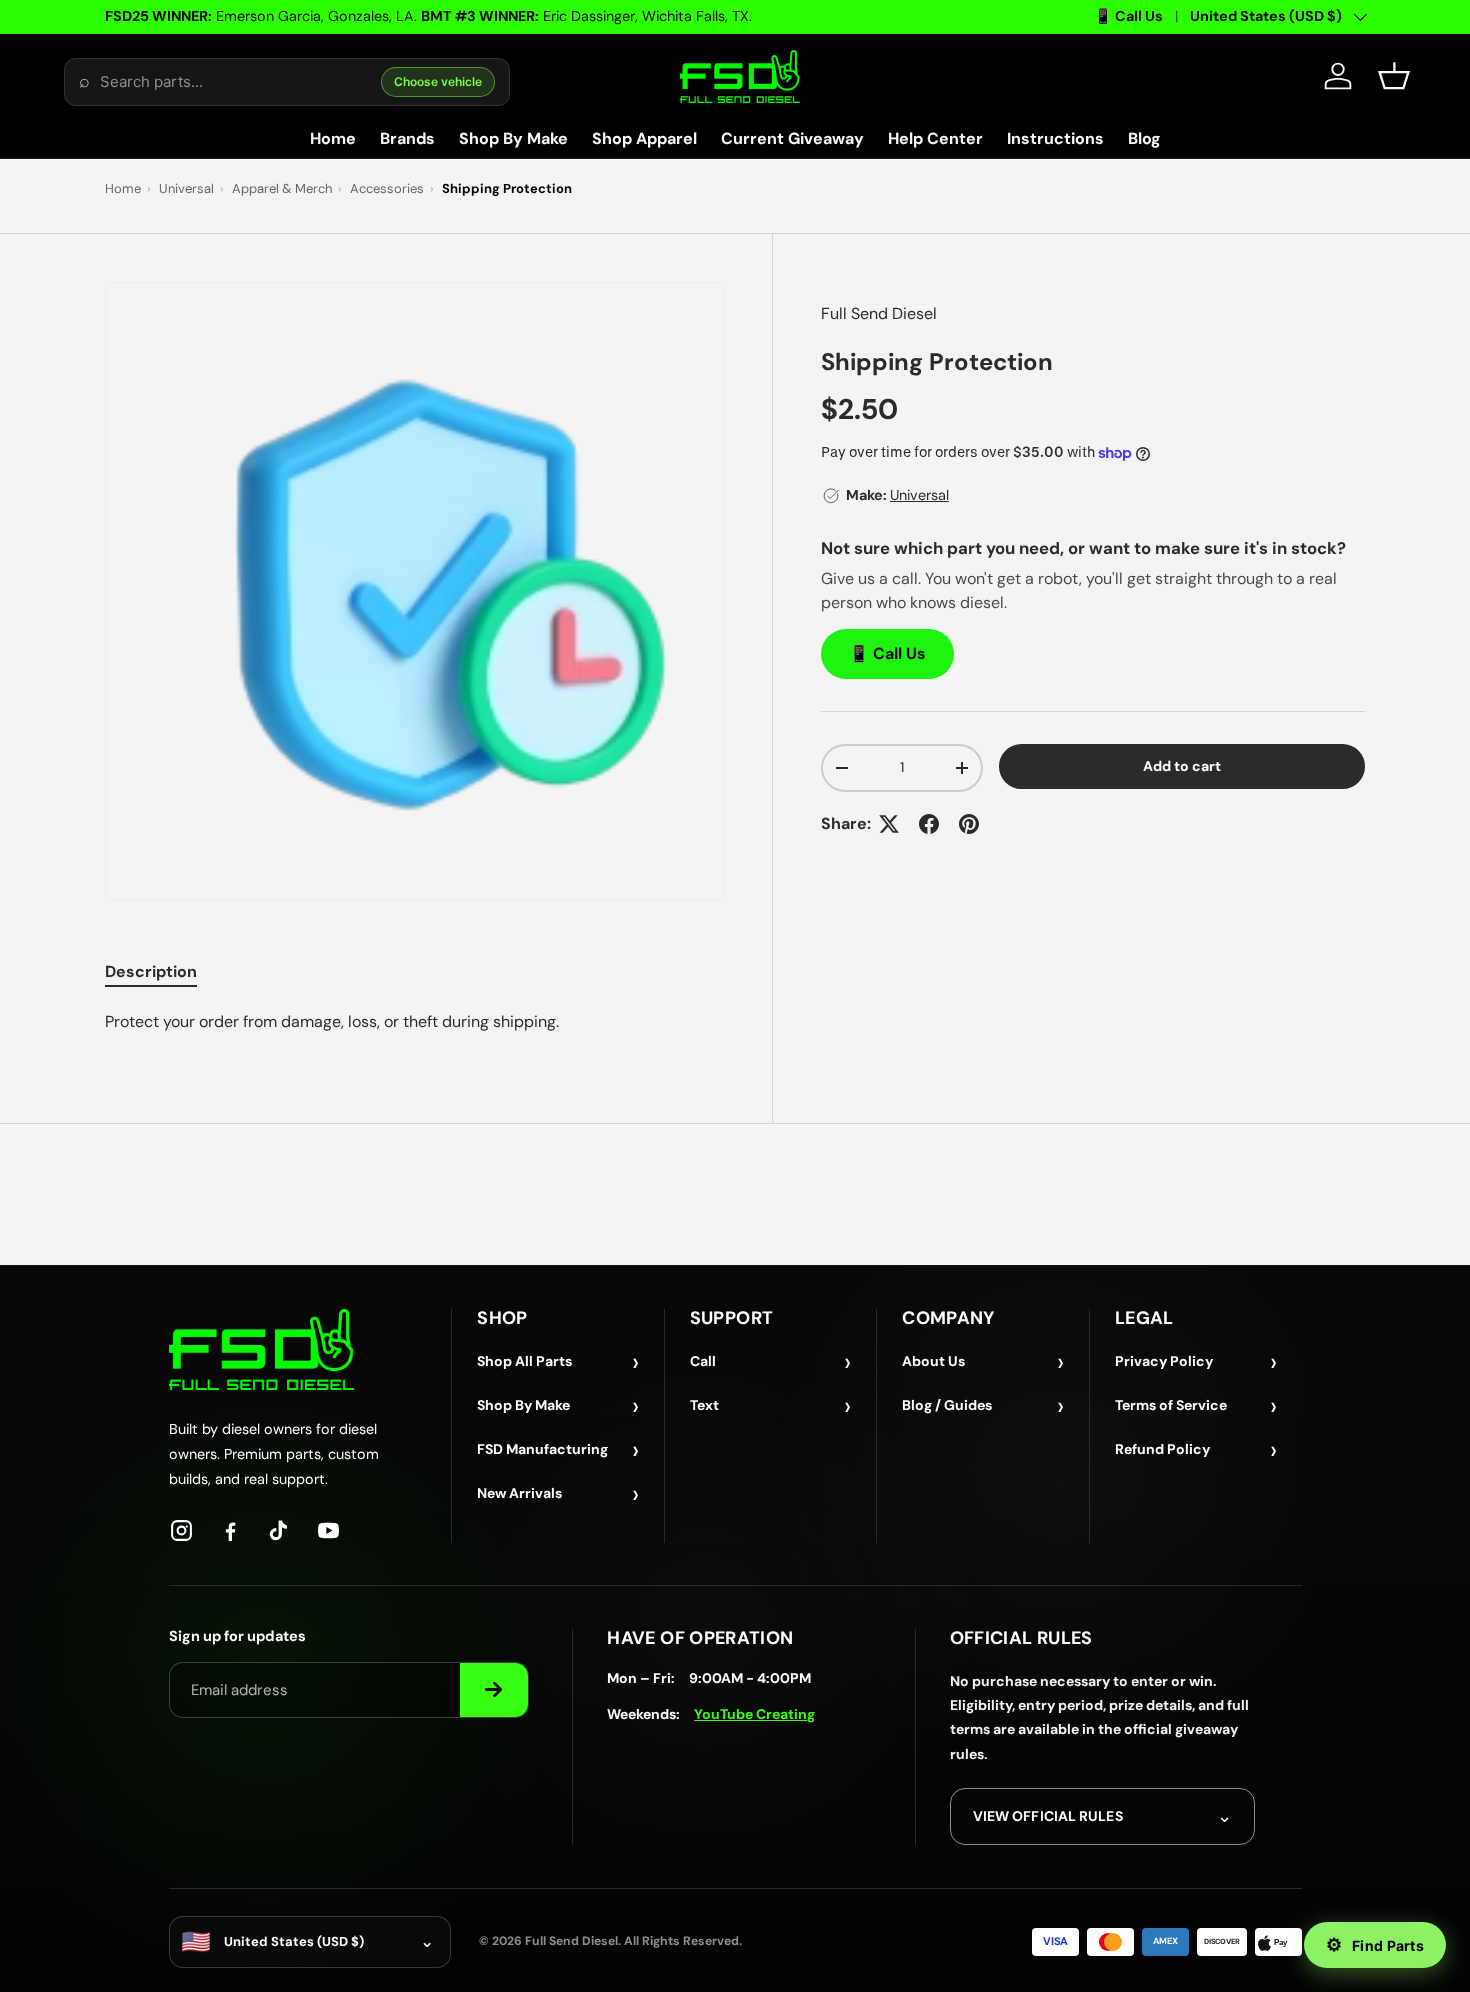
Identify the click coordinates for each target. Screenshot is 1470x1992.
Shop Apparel (644, 138)
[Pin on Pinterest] (969, 824)
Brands (407, 138)
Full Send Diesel (879, 313)
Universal (186, 188)
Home (333, 138)
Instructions (1055, 138)
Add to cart (1182, 766)
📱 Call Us (1128, 16)
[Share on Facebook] (929, 824)
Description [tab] (151, 971)
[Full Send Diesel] (261, 1349)
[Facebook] (230, 1530)
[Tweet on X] (889, 824)
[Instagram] (181, 1530)
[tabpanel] (414, 1022)
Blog (1144, 138)
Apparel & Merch (282, 188)
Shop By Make (513, 138)
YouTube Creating (754, 1714)
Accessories (387, 188)
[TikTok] (279, 1530)
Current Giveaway (792, 138)
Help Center (935, 138)
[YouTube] (328, 1530)
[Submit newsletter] (494, 1690)
